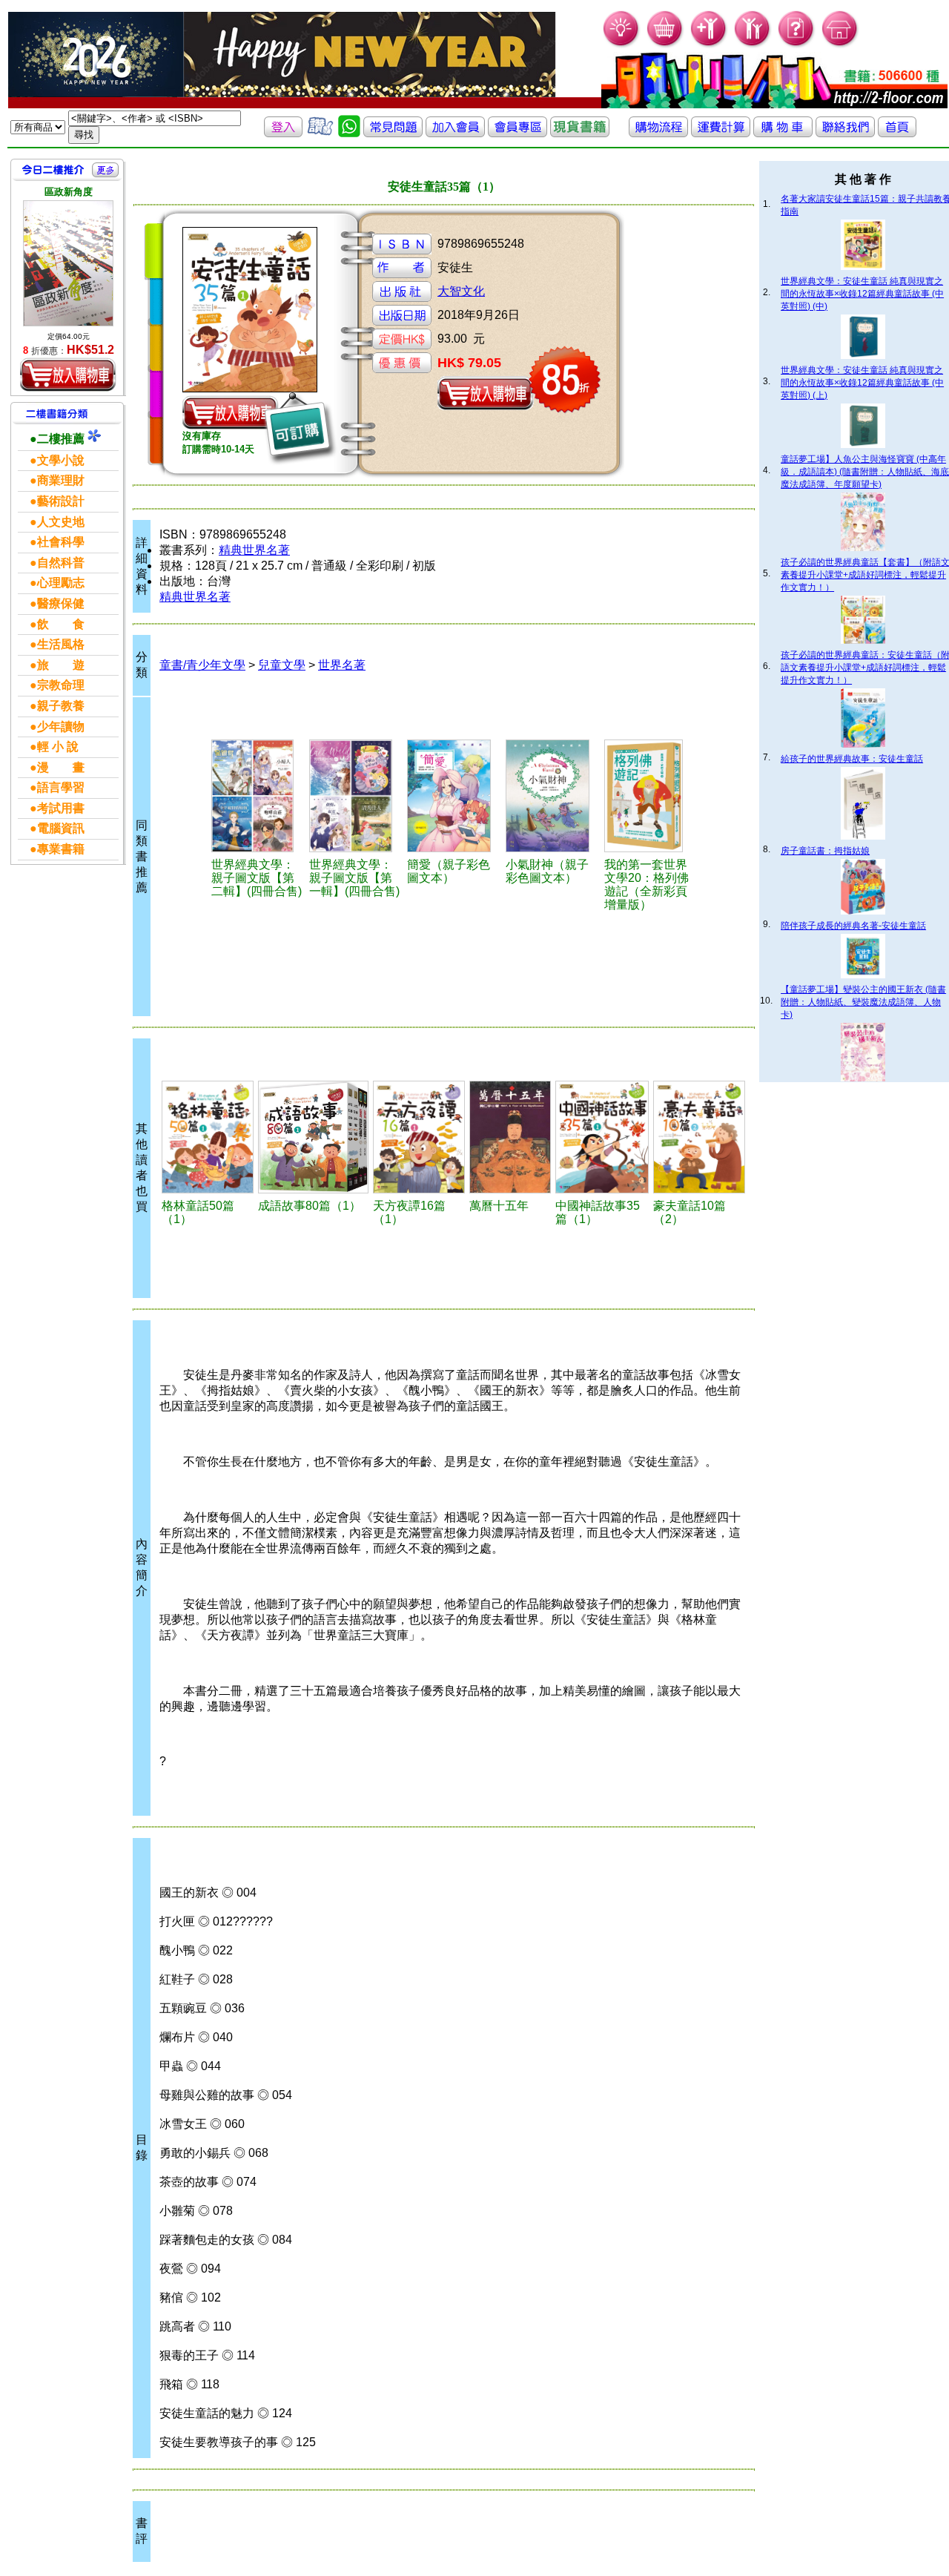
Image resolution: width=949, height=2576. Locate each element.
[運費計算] (721, 133)
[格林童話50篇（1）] (208, 1137)
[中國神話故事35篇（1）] (602, 1137)
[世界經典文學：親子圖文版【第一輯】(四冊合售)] (356, 796)
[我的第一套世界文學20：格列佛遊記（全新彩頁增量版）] (650, 796)
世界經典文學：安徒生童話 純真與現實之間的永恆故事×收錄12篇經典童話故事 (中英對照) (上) (862, 383)
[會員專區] (518, 133)
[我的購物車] (665, 45)
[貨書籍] (580, 133)
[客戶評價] (320, 133)
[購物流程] (658, 133)
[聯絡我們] (845, 133)
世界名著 (342, 665)
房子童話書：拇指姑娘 (825, 851)
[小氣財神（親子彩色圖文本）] (553, 796)
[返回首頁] (897, 133)
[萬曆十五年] (510, 1137)
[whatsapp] (349, 133)
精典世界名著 (254, 550)
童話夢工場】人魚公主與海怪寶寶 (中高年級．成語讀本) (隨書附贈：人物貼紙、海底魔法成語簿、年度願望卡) (865, 472)
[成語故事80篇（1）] (313, 1137)
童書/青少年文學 (202, 665)
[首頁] (840, 45)
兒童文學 (282, 665)
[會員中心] (753, 45)
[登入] (283, 133)
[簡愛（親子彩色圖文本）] (454, 796)
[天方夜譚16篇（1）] (419, 1137)
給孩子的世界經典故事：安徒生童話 (852, 759)
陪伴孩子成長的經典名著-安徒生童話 (853, 926)
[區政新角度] (68, 263)
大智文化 (461, 291)
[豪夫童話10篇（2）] (700, 1137)
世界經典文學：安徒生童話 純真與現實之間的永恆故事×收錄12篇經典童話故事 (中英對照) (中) (862, 294)
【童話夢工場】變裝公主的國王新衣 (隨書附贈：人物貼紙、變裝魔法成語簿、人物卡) (863, 1002)
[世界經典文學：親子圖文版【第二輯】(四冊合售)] (258, 796)
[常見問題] (797, 45)
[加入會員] (709, 45)
